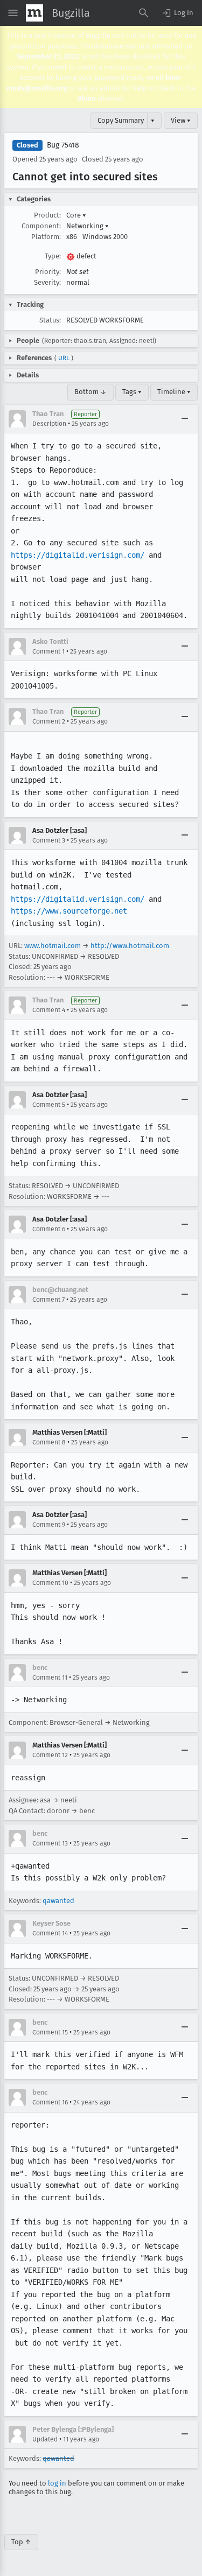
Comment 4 (49, 1010)
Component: (41, 226)
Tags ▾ (132, 392)
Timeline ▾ (174, 392)
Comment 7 (48, 1300)
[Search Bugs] (144, 13)
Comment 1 (48, 651)
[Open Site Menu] (13, 13)
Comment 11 (50, 1677)
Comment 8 (49, 1442)
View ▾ (181, 120)
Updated (45, 2439)
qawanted (58, 1901)
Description (49, 424)
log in (57, 2483)
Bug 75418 (63, 145)
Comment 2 (49, 721)
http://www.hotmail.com (130, 946)
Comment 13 (50, 1843)
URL (64, 358)
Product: (47, 215)
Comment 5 (49, 1105)
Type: (53, 256)
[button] (177, 13)
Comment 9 (49, 1525)
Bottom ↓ (90, 392)
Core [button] (76, 215)
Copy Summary (121, 120)
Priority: (48, 272)
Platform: (46, 237)
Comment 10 (50, 1583)
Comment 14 (50, 1933)
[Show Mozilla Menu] (34, 13)
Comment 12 (50, 1755)
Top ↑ (21, 2542)
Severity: (47, 282)
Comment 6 (49, 1229)
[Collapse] (185, 419)
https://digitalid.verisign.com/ (78, 555)
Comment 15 (50, 2032)
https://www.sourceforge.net (69, 911)
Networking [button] (88, 226)
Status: (50, 320)
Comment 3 (49, 840)
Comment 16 (50, 2102)
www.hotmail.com (53, 946)
